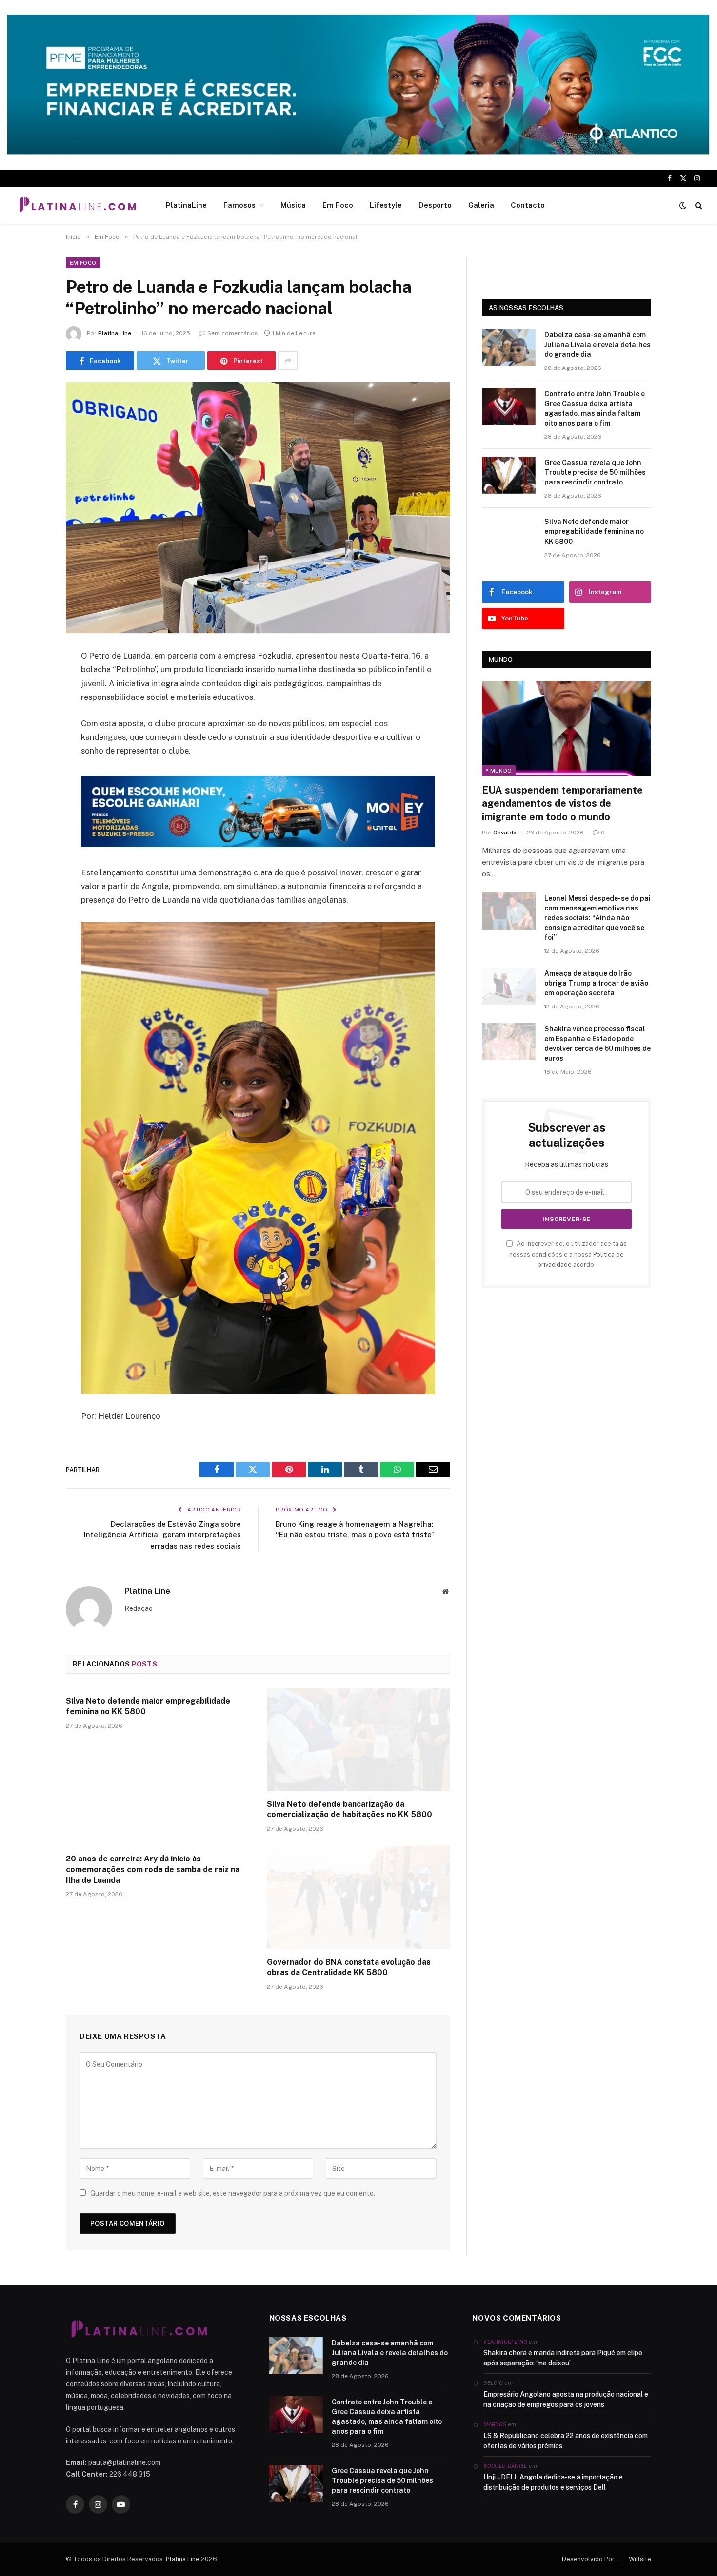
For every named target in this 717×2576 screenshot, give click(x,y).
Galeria (481, 205)
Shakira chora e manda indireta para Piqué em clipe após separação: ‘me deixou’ (563, 2358)
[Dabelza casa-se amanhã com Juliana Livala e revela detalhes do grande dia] (509, 348)
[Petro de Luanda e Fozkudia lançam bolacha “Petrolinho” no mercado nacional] (258, 508)
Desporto (435, 205)
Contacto (528, 205)
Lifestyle (386, 205)
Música (293, 205)
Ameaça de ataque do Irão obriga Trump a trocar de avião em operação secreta (596, 983)
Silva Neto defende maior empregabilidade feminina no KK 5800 (148, 1706)
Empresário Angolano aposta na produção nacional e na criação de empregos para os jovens (566, 2399)
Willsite (640, 2559)
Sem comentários (233, 333)
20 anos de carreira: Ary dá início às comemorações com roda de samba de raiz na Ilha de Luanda (153, 1869)
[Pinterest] (32, 756)
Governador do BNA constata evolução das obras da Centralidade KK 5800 (349, 1967)
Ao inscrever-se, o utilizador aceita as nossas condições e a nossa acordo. (568, 1254)
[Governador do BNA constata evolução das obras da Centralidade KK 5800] (358, 1898)
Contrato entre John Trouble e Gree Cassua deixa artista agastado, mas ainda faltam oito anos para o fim (595, 408)
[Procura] (698, 205)
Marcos (495, 2424)
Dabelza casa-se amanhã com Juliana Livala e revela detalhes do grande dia (597, 345)
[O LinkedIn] (32, 731)
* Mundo (499, 771)
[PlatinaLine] (78, 205)
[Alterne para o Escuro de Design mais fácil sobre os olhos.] (683, 205)
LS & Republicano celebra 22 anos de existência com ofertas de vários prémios (566, 2441)
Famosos (239, 205)
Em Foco (338, 205)
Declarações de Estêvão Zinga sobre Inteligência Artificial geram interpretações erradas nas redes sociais (162, 1535)
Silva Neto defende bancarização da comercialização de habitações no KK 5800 (349, 1810)
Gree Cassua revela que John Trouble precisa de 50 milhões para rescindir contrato (595, 472)
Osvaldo (505, 833)
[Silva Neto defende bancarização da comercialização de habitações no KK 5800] (358, 1740)
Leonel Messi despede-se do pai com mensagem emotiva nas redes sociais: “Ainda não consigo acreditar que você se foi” (597, 918)
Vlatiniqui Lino (505, 2342)
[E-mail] (32, 781)
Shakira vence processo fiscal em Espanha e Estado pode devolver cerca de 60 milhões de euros (597, 1044)
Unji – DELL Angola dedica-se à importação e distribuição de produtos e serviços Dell (553, 2482)
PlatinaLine (186, 205)
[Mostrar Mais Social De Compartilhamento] (288, 361)
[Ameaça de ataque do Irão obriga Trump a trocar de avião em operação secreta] (509, 986)
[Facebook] (32, 681)
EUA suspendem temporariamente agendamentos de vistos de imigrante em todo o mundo (562, 803)
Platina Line (115, 333)
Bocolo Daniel (505, 2466)
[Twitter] (32, 706)
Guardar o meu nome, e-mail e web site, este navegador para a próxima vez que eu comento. (233, 2193)
